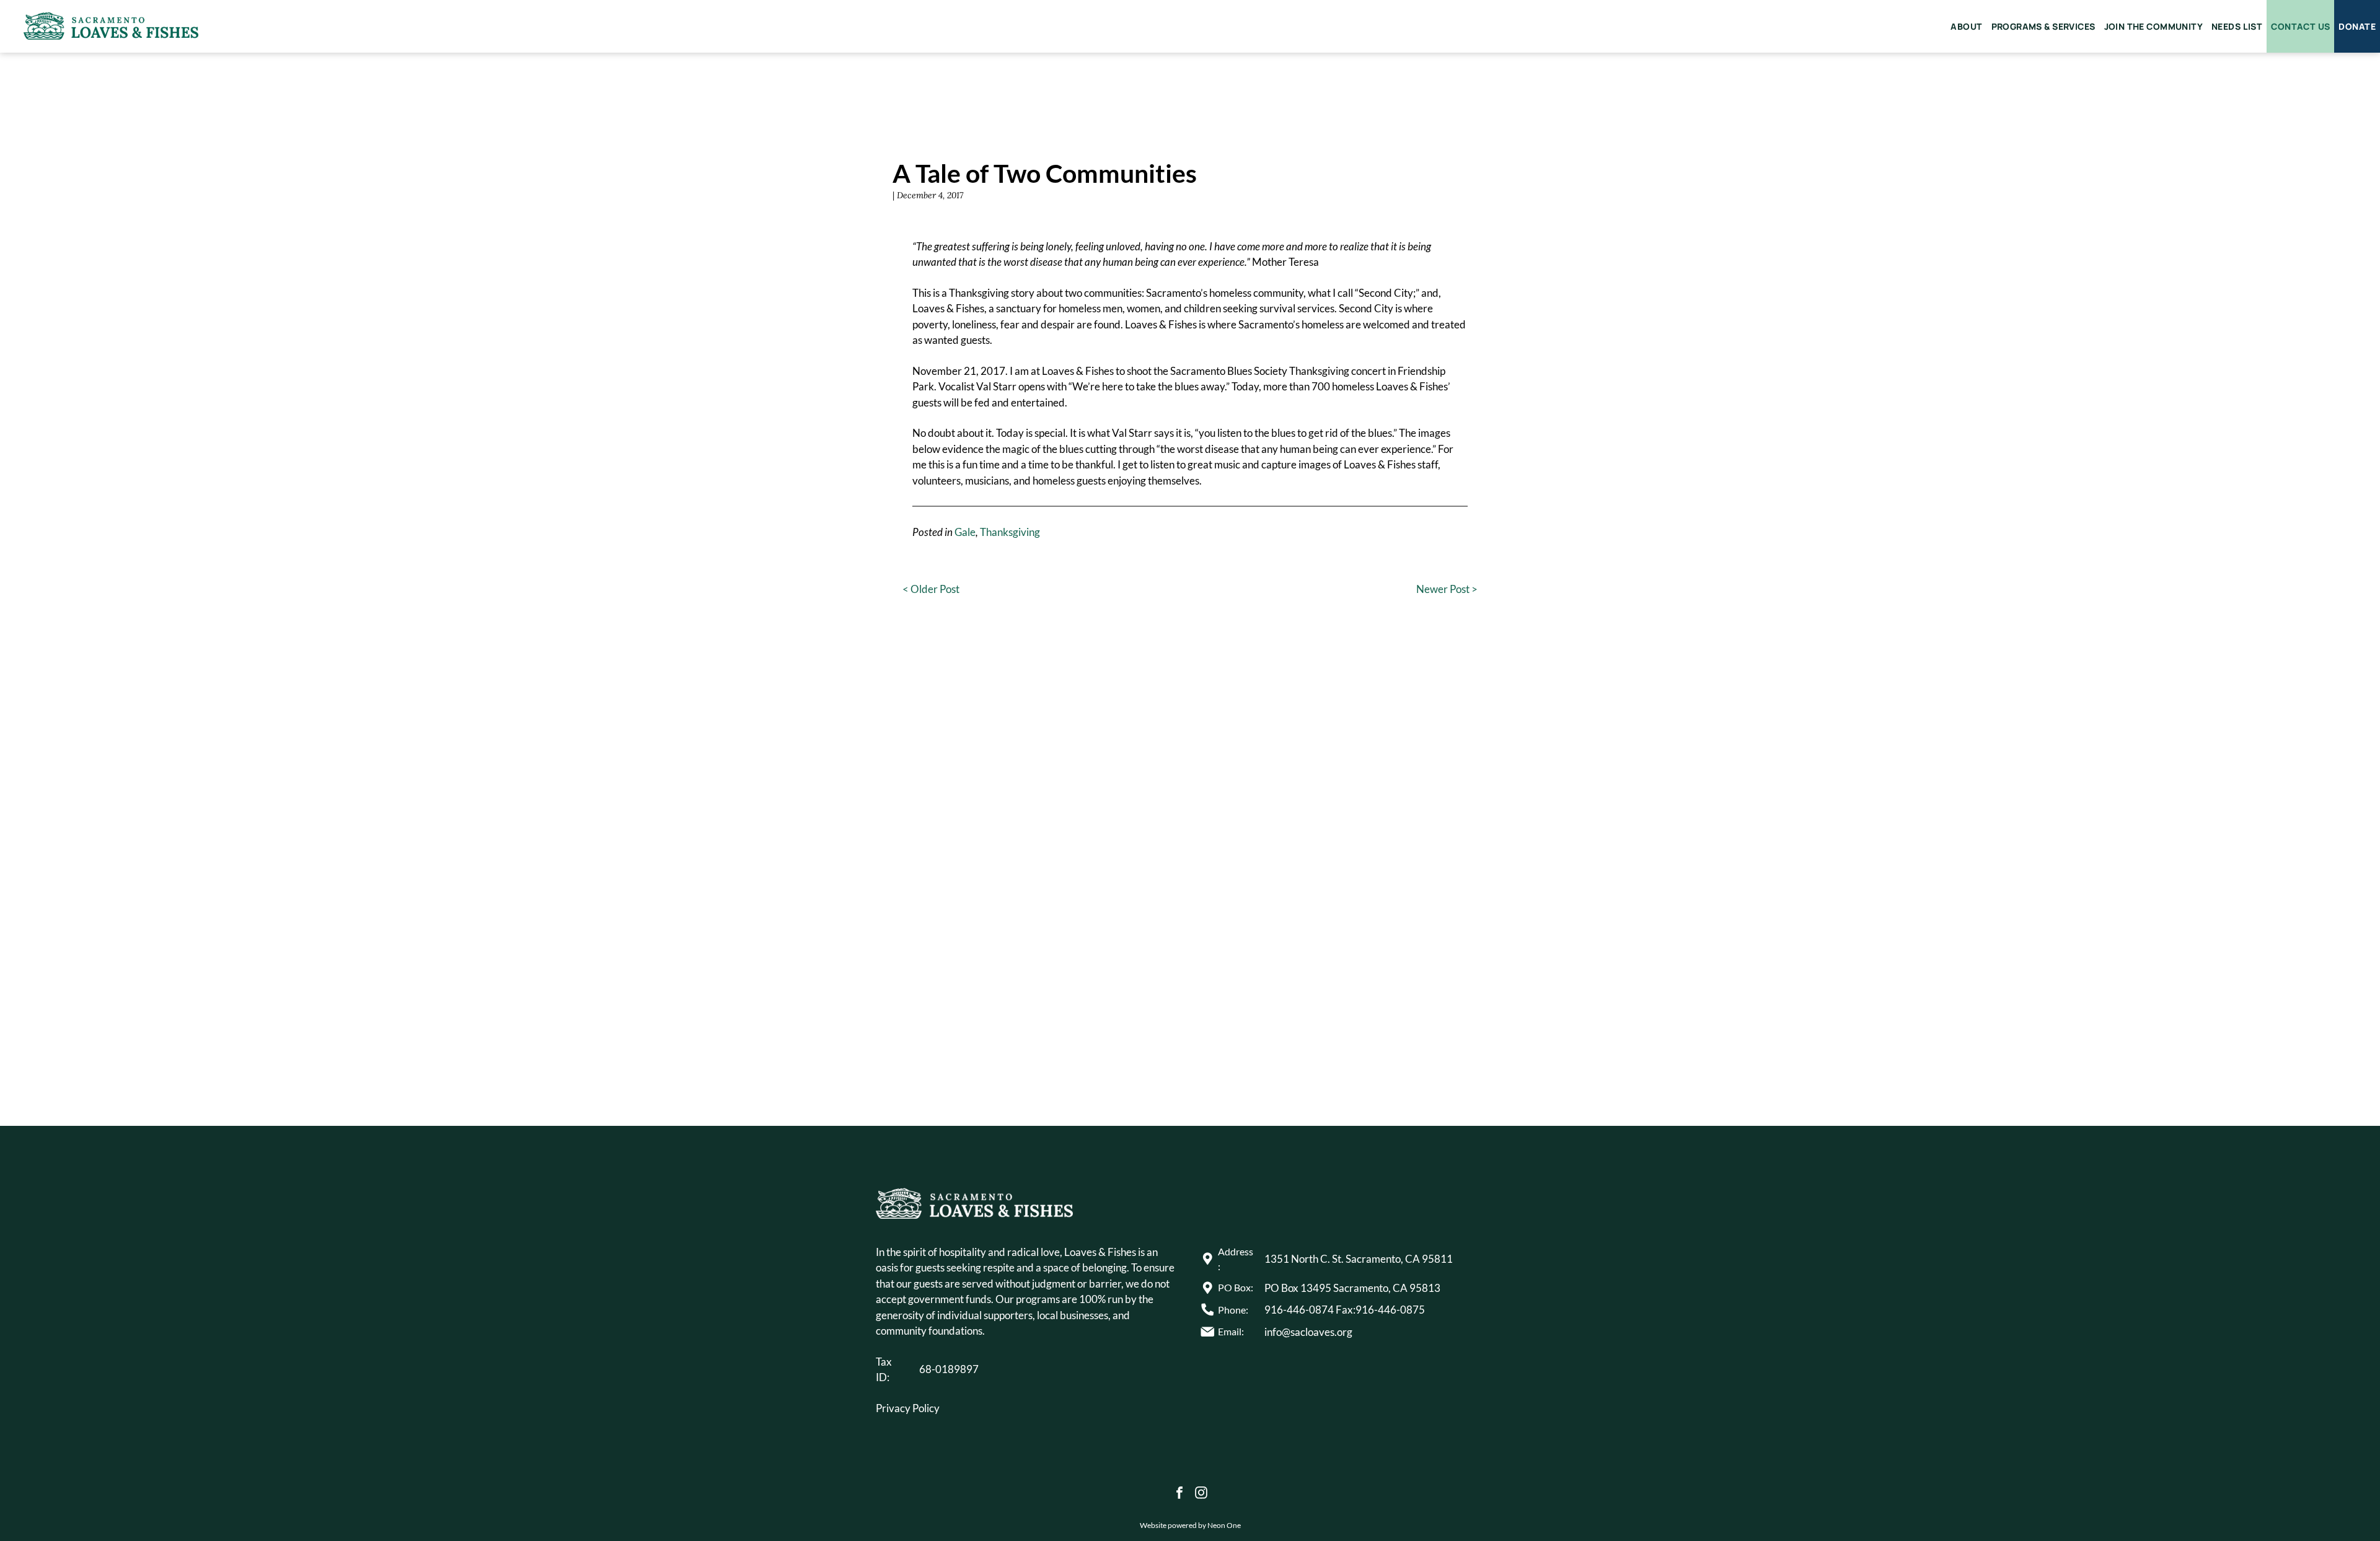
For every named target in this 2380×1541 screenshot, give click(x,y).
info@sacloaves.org (1308, 1332)
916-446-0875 (1390, 1310)
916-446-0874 (1299, 1310)
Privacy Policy (908, 1408)
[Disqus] (1190, 876)
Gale (965, 532)
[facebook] (1179, 1494)
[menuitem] (1966, 26)
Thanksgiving (1010, 532)
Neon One (1224, 1525)
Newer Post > (1447, 589)
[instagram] (1201, 1494)
